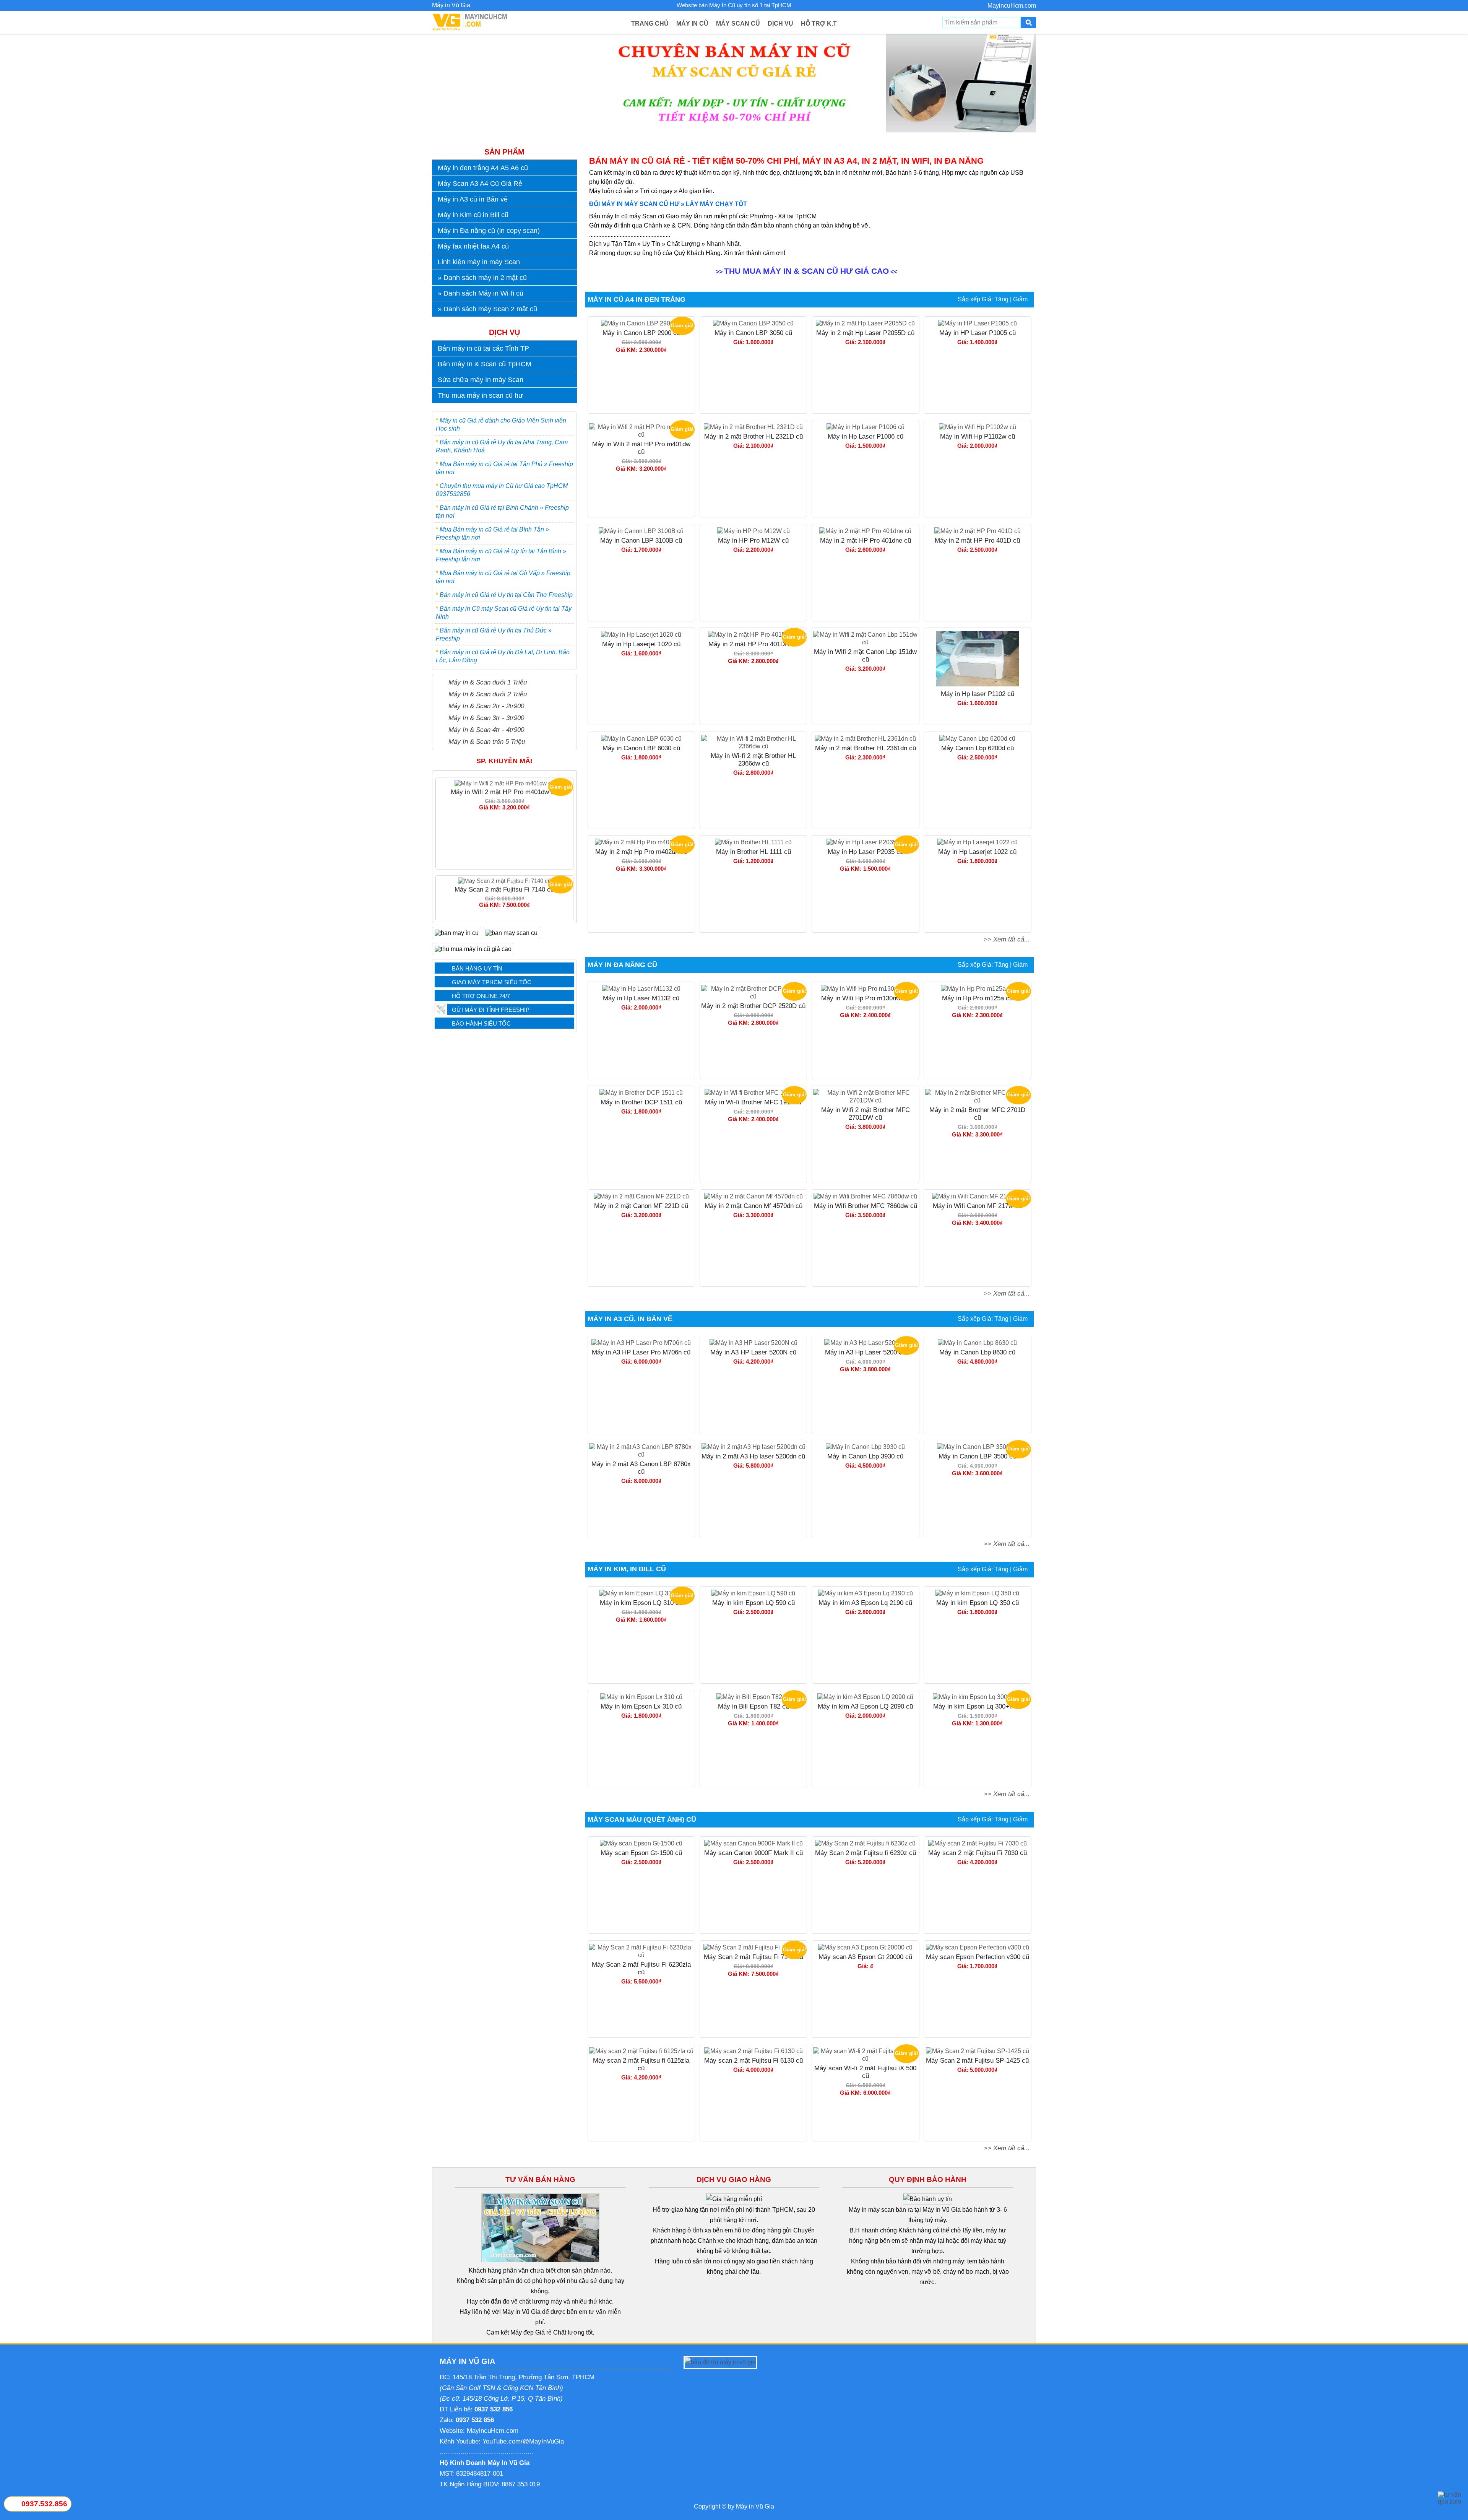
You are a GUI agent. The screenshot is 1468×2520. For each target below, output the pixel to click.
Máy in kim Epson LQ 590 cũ (753, 1603)
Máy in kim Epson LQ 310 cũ (641, 1603)
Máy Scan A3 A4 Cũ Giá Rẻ (480, 184)
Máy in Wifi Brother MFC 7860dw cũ (866, 1206)
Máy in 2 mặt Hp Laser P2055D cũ (865, 333)
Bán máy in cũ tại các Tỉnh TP (483, 348)
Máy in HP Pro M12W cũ (753, 541)
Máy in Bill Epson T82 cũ (753, 1706)
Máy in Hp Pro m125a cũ (977, 998)
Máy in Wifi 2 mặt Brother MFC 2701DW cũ (866, 1114)
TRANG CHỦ (650, 24)
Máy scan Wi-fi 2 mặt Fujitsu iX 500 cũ (504, 886)
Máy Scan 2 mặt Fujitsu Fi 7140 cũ (504, 788)
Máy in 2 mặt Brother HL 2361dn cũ (866, 748)
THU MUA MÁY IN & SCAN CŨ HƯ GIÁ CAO (806, 271)
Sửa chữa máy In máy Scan (481, 380)
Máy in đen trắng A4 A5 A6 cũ (483, 168)
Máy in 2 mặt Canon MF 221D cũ (641, 1206)
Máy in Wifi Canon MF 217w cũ (977, 1206)
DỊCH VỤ (780, 24)
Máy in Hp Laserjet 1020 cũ (641, 644)
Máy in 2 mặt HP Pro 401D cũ (977, 541)
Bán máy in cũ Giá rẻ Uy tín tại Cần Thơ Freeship (506, 595)
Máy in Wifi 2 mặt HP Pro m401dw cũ (641, 448)
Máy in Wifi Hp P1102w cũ (978, 437)
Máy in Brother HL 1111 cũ (753, 852)
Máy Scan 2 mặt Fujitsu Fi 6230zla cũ (641, 1968)
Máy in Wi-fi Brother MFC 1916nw (753, 1102)
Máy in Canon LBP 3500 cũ (977, 1456)
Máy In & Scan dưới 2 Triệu (488, 694)
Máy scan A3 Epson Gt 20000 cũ (865, 1957)
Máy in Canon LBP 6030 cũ (641, 748)
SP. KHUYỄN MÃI (504, 761)
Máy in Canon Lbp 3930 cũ (865, 1456)
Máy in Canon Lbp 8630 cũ (977, 1352)
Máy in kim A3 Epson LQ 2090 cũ (865, 1706)
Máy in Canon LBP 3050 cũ (753, 333)
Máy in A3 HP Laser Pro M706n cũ (641, 1352)
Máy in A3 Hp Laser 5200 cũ (865, 1352)
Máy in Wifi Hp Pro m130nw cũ (865, 998)
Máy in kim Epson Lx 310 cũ (641, 1706)
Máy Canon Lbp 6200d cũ (978, 748)
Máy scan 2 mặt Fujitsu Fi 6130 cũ (753, 2061)
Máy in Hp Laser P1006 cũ (866, 437)
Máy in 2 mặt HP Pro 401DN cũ (753, 644)
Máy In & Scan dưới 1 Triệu (488, 682)
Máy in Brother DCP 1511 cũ (641, 1102)
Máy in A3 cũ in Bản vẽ (473, 199)
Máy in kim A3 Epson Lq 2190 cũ (865, 1603)
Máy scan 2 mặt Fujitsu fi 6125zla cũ (641, 2064)
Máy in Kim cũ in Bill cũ (473, 215)
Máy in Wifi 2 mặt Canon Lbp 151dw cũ (865, 656)
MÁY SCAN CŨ (738, 24)
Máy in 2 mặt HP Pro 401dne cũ (866, 541)
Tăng (1001, 299)
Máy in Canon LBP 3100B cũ (641, 541)
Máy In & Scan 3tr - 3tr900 (486, 718)
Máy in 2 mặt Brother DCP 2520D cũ (753, 1006)
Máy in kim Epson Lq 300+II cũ (978, 1706)
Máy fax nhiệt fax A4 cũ (473, 246)
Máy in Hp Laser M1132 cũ (641, 998)
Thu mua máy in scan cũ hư (480, 395)
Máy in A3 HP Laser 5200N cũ (753, 1352)
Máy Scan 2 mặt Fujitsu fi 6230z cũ (866, 1853)
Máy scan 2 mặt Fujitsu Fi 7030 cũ (978, 1853)
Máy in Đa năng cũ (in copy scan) (489, 231)
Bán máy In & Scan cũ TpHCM (485, 364)
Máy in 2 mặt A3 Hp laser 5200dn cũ (753, 1456)
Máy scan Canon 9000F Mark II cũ (753, 1853)
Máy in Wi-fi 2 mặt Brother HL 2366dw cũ (753, 760)
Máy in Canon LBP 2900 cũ (641, 333)
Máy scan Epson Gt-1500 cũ (641, 1853)
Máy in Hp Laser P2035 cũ (866, 852)
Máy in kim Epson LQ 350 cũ (978, 1603)
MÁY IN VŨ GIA (467, 2361)
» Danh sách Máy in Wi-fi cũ (481, 293)
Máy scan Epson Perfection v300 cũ (978, 1957)
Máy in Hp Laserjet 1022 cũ (977, 852)
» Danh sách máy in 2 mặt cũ (482, 278)
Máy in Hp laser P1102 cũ (978, 694)
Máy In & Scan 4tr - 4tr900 (486, 730)
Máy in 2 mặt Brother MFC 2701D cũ (977, 1114)
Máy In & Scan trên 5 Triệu (487, 741)
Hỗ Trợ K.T (819, 24)
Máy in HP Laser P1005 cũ (978, 333)
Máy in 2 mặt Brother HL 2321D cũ (753, 437)
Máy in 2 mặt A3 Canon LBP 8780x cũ (641, 1468)
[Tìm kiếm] (1028, 23)
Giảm (1020, 299)
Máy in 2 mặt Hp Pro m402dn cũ (641, 852)
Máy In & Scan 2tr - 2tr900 (486, 706)
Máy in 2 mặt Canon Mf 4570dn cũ (753, 1206)
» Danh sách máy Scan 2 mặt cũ (487, 309)
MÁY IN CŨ (692, 24)
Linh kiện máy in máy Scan (479, 262)
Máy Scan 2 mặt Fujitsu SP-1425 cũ (977, 2061)
